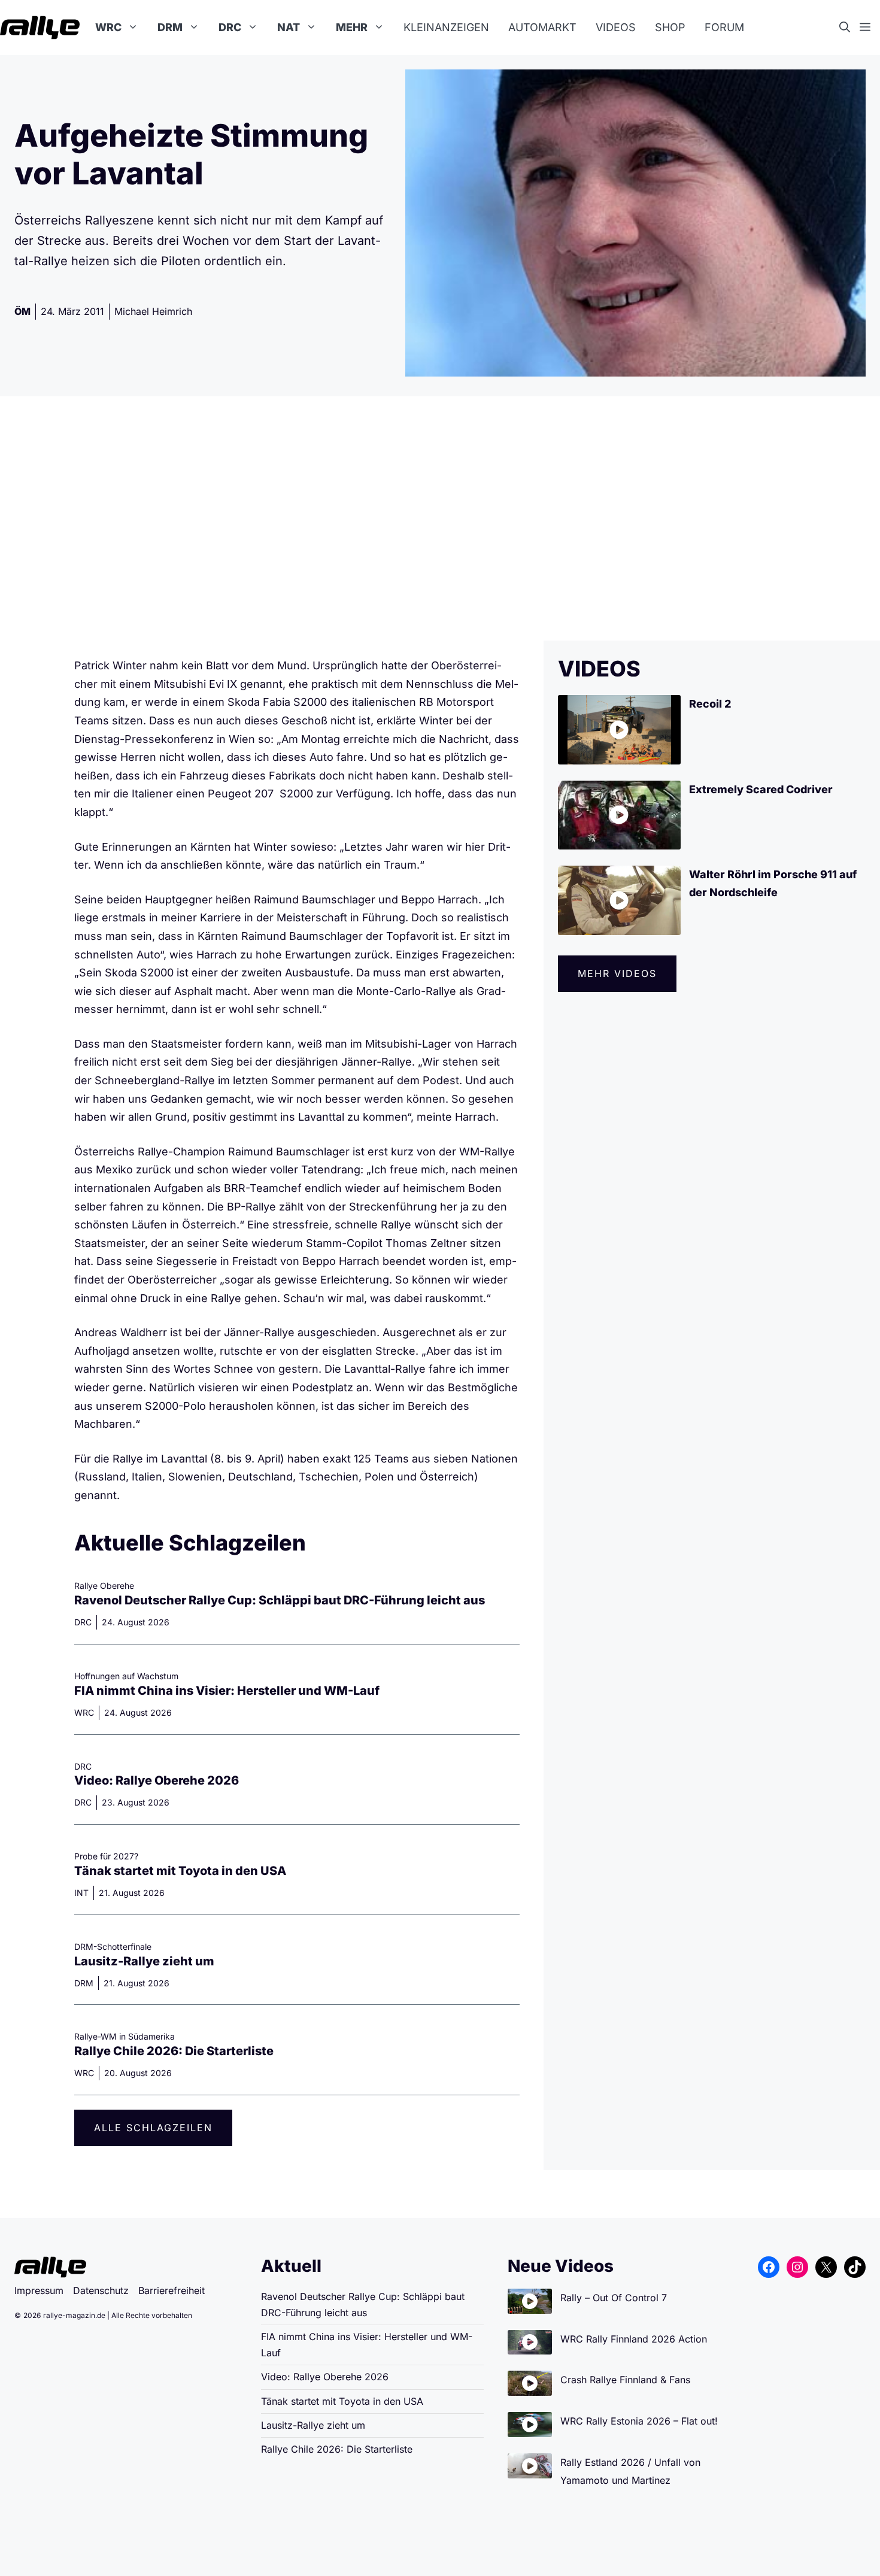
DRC (230, 27)
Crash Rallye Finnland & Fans (625, 2380)
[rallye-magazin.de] (40, 28)
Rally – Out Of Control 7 (614, 2298)
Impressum (39, 2290)
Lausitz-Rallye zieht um (144, 1961)
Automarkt (542, 27)
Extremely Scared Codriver (761, 789)
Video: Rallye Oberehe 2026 (157, 1780)
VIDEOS (599, 669)
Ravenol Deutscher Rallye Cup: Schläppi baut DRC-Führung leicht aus (280, 1600)
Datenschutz (101, 2290)
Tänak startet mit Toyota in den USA (180, 1871)
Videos (616, 27)
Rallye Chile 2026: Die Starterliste (174, 2051)
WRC (108, 27)
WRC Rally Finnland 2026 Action (634, 2339)
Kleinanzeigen (446, 27)
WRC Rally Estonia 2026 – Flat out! (639, 2421)
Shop (670, 27)
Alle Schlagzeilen (153, 2128)
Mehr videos (617, 973)
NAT (289, 27)
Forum (724, 27)
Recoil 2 (710, 704)
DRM (170, 27)
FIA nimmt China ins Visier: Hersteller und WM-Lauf (227, 1691)
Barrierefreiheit (172, 2290)
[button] (849, 28)
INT (81, 1893)
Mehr (352, 27)
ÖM (22, 311)
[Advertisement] (440, 518)
